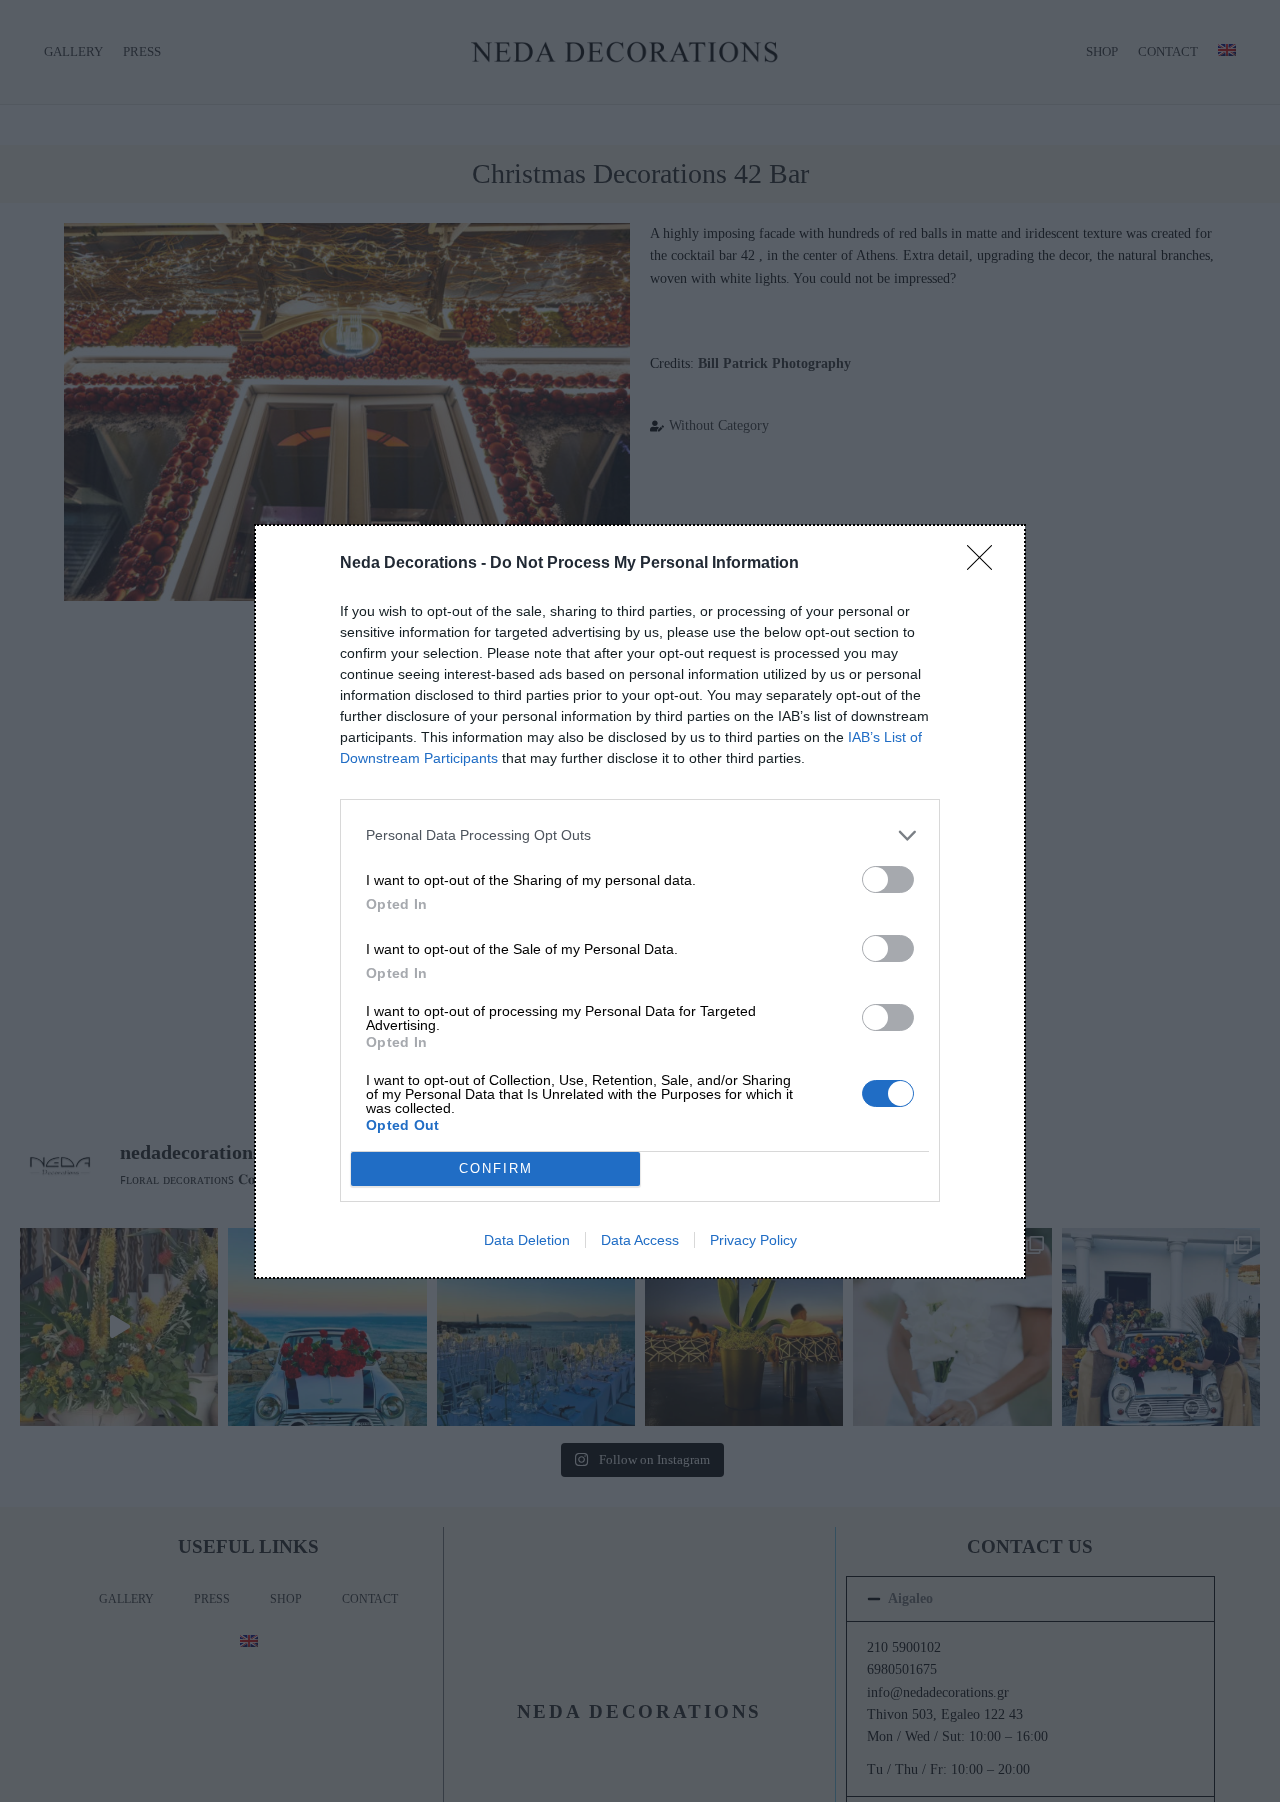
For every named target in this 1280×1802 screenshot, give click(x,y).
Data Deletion (527, 1240)
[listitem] (640, 835)
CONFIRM (496, 1168)
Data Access (640, 1240)
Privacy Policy (753, 1240)
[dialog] (640, 901)
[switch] (888, 879)
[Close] (986, 564)
